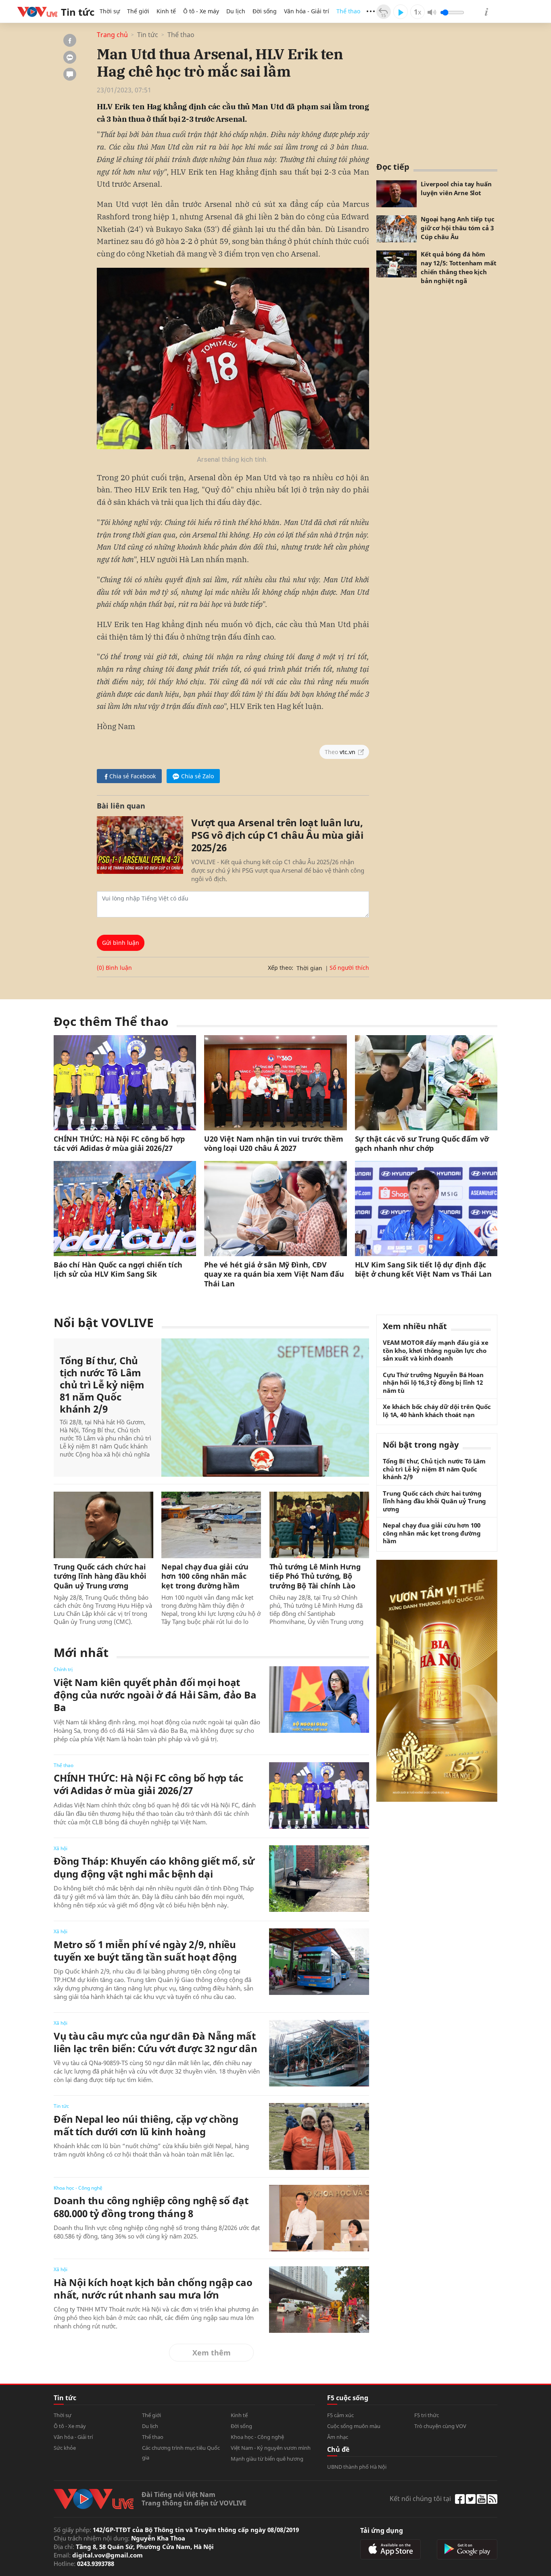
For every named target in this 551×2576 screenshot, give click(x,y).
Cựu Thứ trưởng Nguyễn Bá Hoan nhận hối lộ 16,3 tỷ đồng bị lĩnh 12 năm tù (433, 1383)
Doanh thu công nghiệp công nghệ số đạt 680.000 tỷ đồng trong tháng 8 (151, 2207)
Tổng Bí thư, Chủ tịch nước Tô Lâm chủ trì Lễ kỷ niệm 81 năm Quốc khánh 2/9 (102, 1385)
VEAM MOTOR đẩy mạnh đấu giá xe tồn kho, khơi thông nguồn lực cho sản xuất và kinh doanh (436, 1351)
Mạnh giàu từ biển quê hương (267, 2459)
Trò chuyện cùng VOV (440, 2426)
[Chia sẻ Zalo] (70, 57)
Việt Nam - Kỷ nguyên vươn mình (271, 2448)
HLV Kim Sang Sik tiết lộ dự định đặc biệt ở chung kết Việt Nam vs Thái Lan (423, 1269)
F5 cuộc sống (348, 2398)
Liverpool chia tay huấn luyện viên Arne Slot (456, 188)
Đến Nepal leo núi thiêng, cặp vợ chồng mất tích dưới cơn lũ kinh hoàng (146, 2125)
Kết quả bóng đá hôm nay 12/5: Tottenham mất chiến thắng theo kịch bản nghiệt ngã (459, 267)
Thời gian (309, 968)
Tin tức (148, 35)
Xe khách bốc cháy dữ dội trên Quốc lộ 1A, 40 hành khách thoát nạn (437, 1411)
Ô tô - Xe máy (201, 11)
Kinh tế (166, 11)
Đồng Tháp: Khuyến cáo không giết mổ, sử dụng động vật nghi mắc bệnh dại (154, 1867)
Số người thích (349, 968)
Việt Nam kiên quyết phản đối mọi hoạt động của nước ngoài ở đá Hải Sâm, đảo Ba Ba (155, 1695)
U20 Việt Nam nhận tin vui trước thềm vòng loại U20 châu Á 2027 (274, 1144)
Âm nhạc (338, 2437)
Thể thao (348, 11)
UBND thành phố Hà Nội (357, 2467)
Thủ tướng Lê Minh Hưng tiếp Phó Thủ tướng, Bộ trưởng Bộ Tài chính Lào (315, 1576)
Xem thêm (212, 2353)
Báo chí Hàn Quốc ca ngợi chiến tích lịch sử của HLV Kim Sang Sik (118, 1269)
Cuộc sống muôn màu (354, 2426)
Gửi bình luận (121, 943)
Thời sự (110, 11)
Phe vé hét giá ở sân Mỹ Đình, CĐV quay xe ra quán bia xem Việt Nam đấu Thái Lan (274, 1274)
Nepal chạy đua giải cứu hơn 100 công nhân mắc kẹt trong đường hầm (205, 1576)
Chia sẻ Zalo (197, 776)
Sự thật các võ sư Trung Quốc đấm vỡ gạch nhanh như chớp (422, 1144)
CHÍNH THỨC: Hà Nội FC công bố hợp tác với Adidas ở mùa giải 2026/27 (119, 1144)
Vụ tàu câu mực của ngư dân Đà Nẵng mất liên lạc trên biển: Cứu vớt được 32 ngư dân (155, 2042)
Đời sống (265, 11)
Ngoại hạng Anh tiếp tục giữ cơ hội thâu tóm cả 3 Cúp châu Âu (458, 228)
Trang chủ (112, 35)
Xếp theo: (281, 968)
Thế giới (138, 11)
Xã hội (61, 1848)
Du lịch (236, 11)
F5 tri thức (427, 2415)
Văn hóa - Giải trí (307, 11)
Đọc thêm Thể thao (111, 1021)
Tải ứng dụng (382, 2530)
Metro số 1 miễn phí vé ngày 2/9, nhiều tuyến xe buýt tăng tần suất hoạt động (145, 1951)
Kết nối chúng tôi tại (420, 2499)
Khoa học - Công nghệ (78, 2188)
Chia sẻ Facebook (133, 776)
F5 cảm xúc (340, 2415)
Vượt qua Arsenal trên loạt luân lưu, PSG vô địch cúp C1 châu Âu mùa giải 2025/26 (277, 835)
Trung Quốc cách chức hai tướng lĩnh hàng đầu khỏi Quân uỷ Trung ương (100, 1576)
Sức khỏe (65, 2448)
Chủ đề (338, 2449)
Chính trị (63, 1669)
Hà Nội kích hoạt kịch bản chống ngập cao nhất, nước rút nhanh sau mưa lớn (153, 2288)
